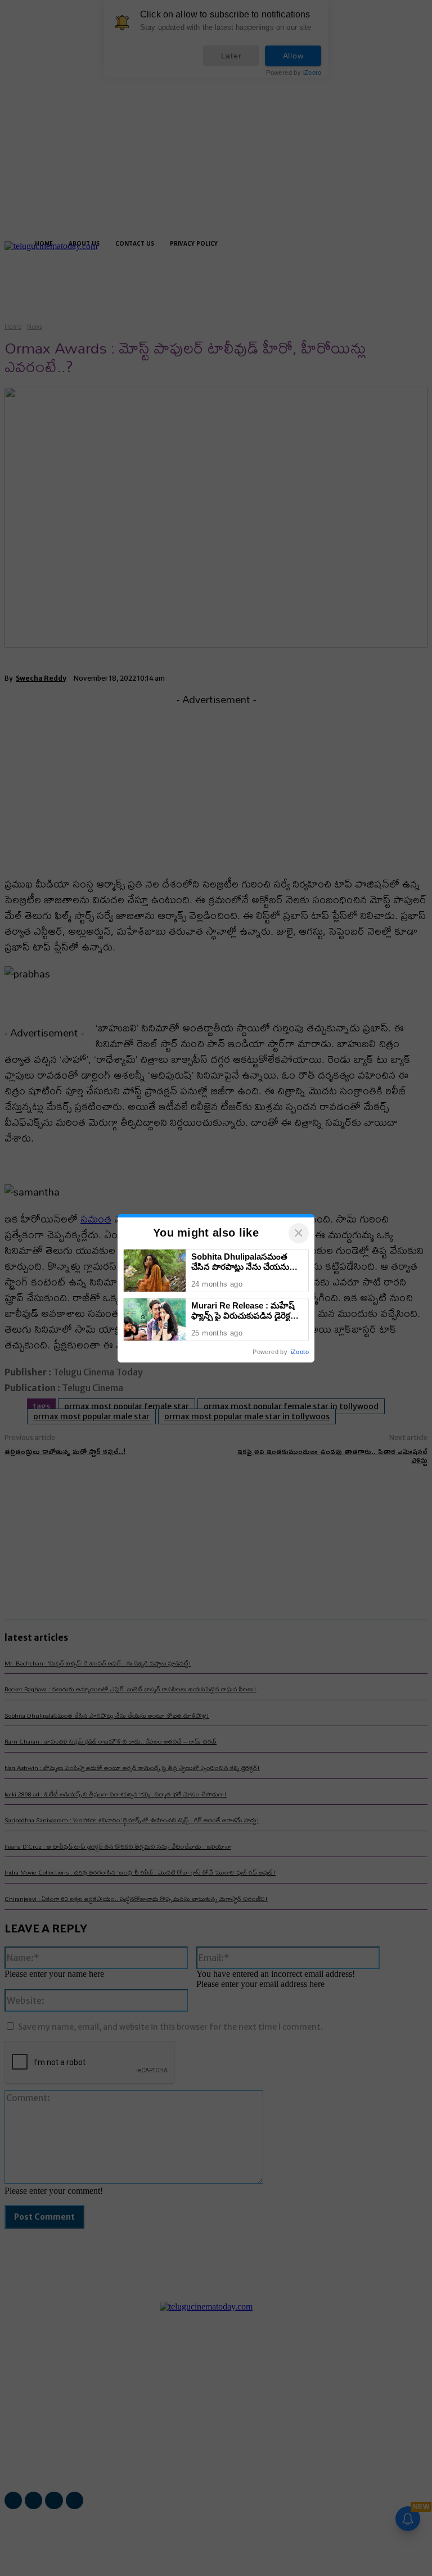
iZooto (300, 1352)
